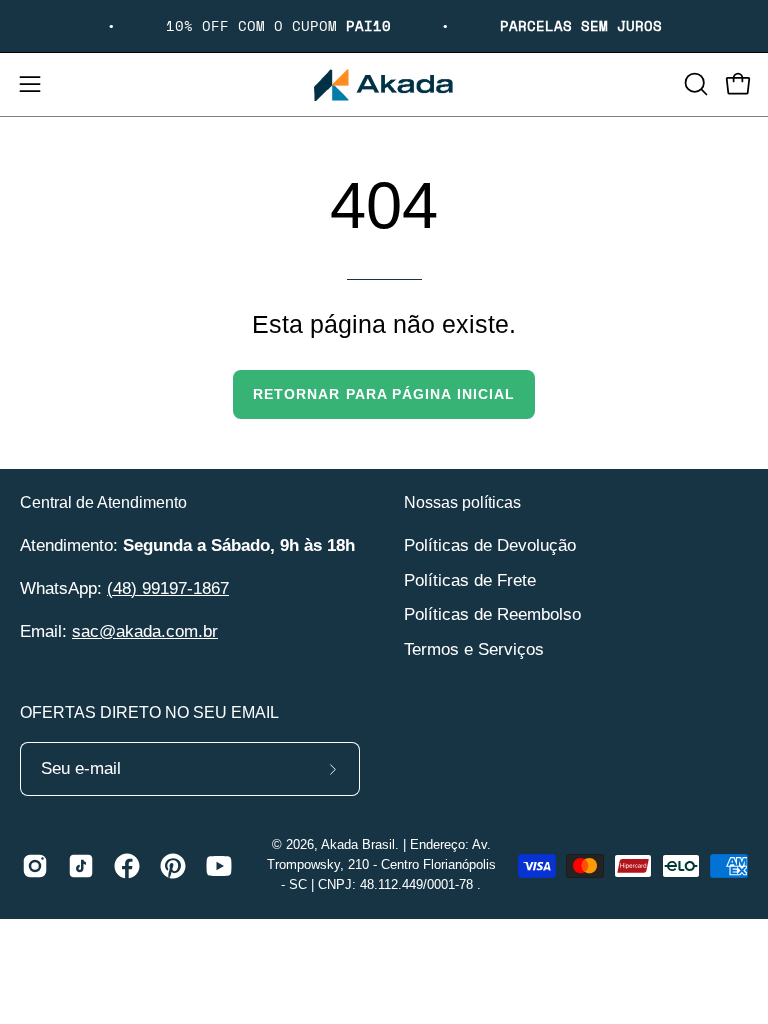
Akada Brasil (358, 845)
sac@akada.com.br (145, 631)
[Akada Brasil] (384, 84)
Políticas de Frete (470, 579)
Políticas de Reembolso (492, 614)
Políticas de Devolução (490, 545)
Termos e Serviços (474, 648)
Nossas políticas (462, 502)
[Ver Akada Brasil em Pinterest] (173, 866)
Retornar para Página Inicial (384, 394)
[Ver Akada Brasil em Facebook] (127, 866)
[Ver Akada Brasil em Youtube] (219, 866)
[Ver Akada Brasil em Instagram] (35, 866)
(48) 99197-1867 (168, 588)
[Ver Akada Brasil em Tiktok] (81, 866)
